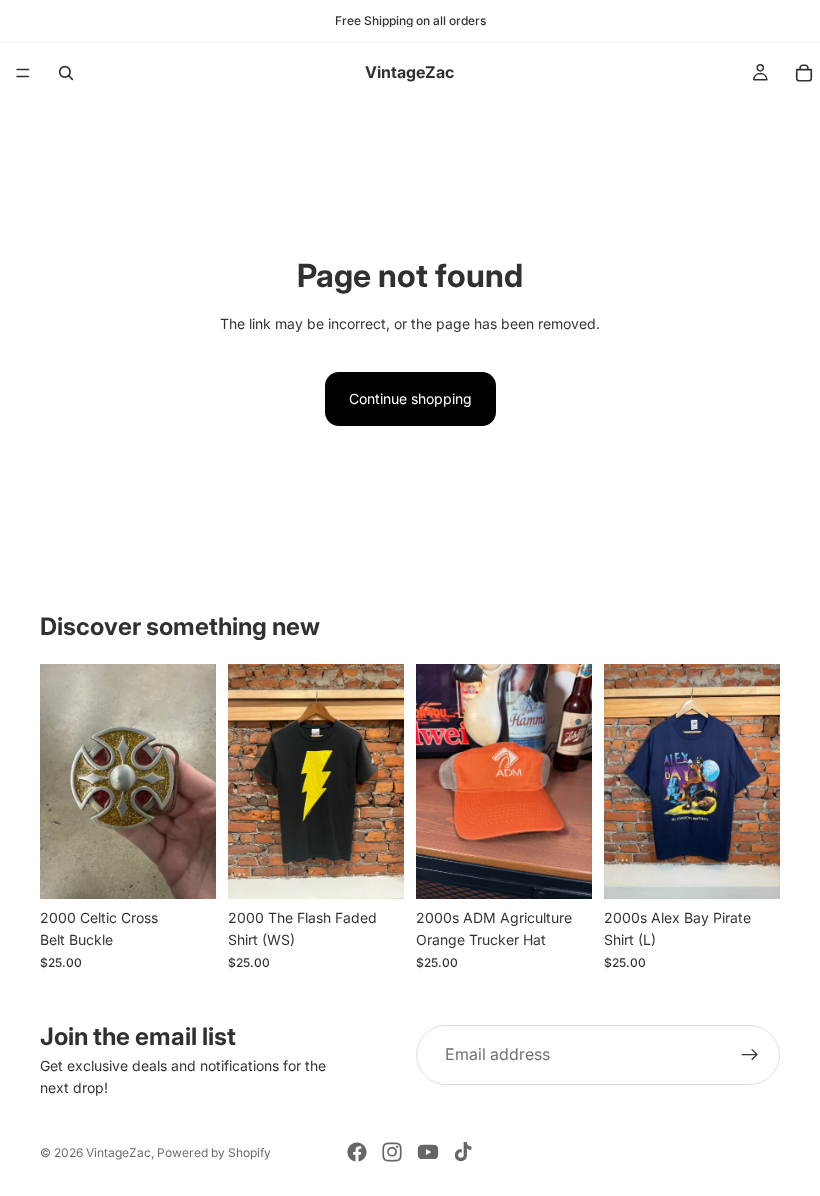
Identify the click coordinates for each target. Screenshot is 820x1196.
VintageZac (118, 1152)
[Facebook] (357, 1152)
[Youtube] (428, 1152)
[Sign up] (750, 1055)
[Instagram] (392, 1152)
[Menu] (23, 73)
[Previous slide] (250, 782)
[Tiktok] (463, 1152)
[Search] (66, 73)
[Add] (185, 868)
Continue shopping (410, 398)
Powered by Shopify (214, 1152)
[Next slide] (382, 782)
